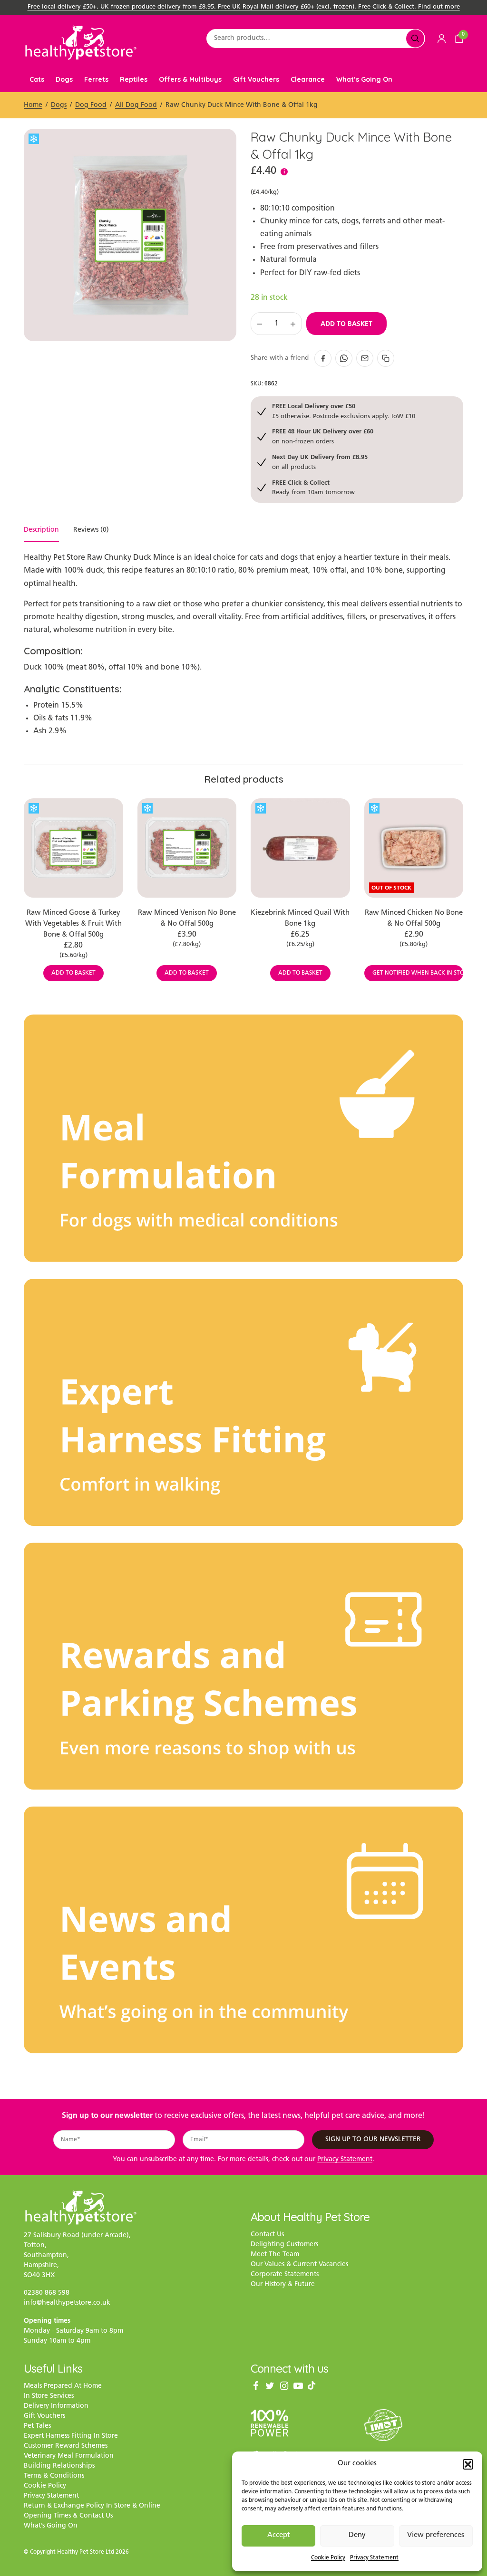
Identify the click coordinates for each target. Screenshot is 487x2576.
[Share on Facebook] (323, 358)
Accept (279, 2535)
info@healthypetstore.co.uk (67, 2303)
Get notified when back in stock (418, 973)
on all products (320, 462)
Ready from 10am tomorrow (313, 487)
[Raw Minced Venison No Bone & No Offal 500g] (187, 848)
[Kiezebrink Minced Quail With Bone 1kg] (300, 848)
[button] (468, 2464)
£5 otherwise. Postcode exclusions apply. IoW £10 (344, 411)
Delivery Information (56, 2406)
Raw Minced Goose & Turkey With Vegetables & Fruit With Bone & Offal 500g (73, 924)
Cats (37, 79)
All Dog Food (136, 105)
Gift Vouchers (256, 79)
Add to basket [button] (73, 973)
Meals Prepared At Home (63, 2386)
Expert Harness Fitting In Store (71, 2436)
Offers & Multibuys (190, 79)
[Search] (415, 38)
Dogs (64, 79)
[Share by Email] (365, 358)
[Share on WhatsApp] (344, 358)
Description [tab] (41, 530)
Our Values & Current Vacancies (299, 2265)
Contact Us (267, 2235)
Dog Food (91, 105)
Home (33, 105)
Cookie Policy (328, 2558)
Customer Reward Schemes (66, 2446)
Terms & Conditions (54, 2476)
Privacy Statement (374, 2558)
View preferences (436, 2535)
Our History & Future (283, 2284)
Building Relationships (59, 2466)
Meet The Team (275, 2255)
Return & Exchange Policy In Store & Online (92, 2506)
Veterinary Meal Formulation (69, 2456)
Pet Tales (37, 2426)
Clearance (308, 79)
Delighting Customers (284, 2245)
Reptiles (134, 79)
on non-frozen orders (323, 436)
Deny (357, 2535)
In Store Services (49, 2396)
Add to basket (346, 324)
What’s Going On (364, 79)
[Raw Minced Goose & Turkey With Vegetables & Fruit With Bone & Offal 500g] (73, 848)
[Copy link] (386, 358)
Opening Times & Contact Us (68, 2516)
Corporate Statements (285, 2274)
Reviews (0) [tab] (91, 530)
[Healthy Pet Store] (81, 43)
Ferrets (96, 79)
